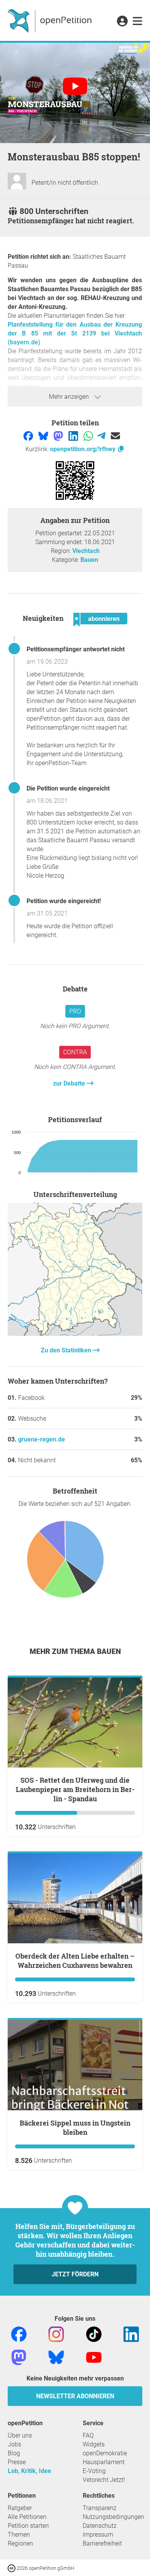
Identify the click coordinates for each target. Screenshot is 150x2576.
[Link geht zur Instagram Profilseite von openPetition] (56, 2334)
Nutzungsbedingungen (113, 2517)
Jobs (14, 2444)
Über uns (20, 2435)
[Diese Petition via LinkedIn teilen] (74, 436)
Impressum (98, 2535)
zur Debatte (70, 1083)
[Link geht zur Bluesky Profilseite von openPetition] (56, 2357)
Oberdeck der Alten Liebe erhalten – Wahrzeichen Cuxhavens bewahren (75, 1961)
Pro (75, 1011)
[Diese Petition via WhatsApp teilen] (89, 436)
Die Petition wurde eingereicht (68, 788)
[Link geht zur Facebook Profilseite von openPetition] (19, 2334)
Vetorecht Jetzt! (104, 2480)
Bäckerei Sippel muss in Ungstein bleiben (75, 2128)
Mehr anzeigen (70, 397)
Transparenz (100, 2508)
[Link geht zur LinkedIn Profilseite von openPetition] (131, 2334)
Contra (75, 1052)
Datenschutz (100, 2526)
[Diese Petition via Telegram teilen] (102, 436)
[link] (137, 22)
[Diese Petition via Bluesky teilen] (44, 436)
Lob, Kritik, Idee (29, 2471)
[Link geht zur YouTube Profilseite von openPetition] (94, 2357)
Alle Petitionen (27, 2517)
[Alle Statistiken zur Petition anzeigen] (75, 1334)
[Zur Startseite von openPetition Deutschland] (51, 20)
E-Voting (94, 2471)
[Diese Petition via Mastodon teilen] (59, 436)
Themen (19, 2535)
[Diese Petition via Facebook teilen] (29, 436)
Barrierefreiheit (102, 2543)
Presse (17, 2462)
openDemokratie (105, 2453)
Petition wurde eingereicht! (64, 901)
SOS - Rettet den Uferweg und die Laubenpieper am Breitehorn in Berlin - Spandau (75, 1789)
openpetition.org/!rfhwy (83, 449)
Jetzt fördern (75, 2274)
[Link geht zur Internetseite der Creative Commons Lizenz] (12, 2568)
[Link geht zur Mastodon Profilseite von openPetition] (19, 2357)
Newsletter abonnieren (75, 2396)
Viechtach (86, 551)
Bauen (89, 560)
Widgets (94, 2444)
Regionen (20, 2543)
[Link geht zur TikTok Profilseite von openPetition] (94, 2334)
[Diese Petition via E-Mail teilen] (115, 436)
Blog (14, 2453)
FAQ (88, 2435)
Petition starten (28, 2526)
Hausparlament (104, 2462)
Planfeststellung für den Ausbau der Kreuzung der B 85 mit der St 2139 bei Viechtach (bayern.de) (75, 333)
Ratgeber (20, 2508)
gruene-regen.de (42, 1439)
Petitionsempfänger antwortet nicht (76, 649)
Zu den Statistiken (67, 1350)
